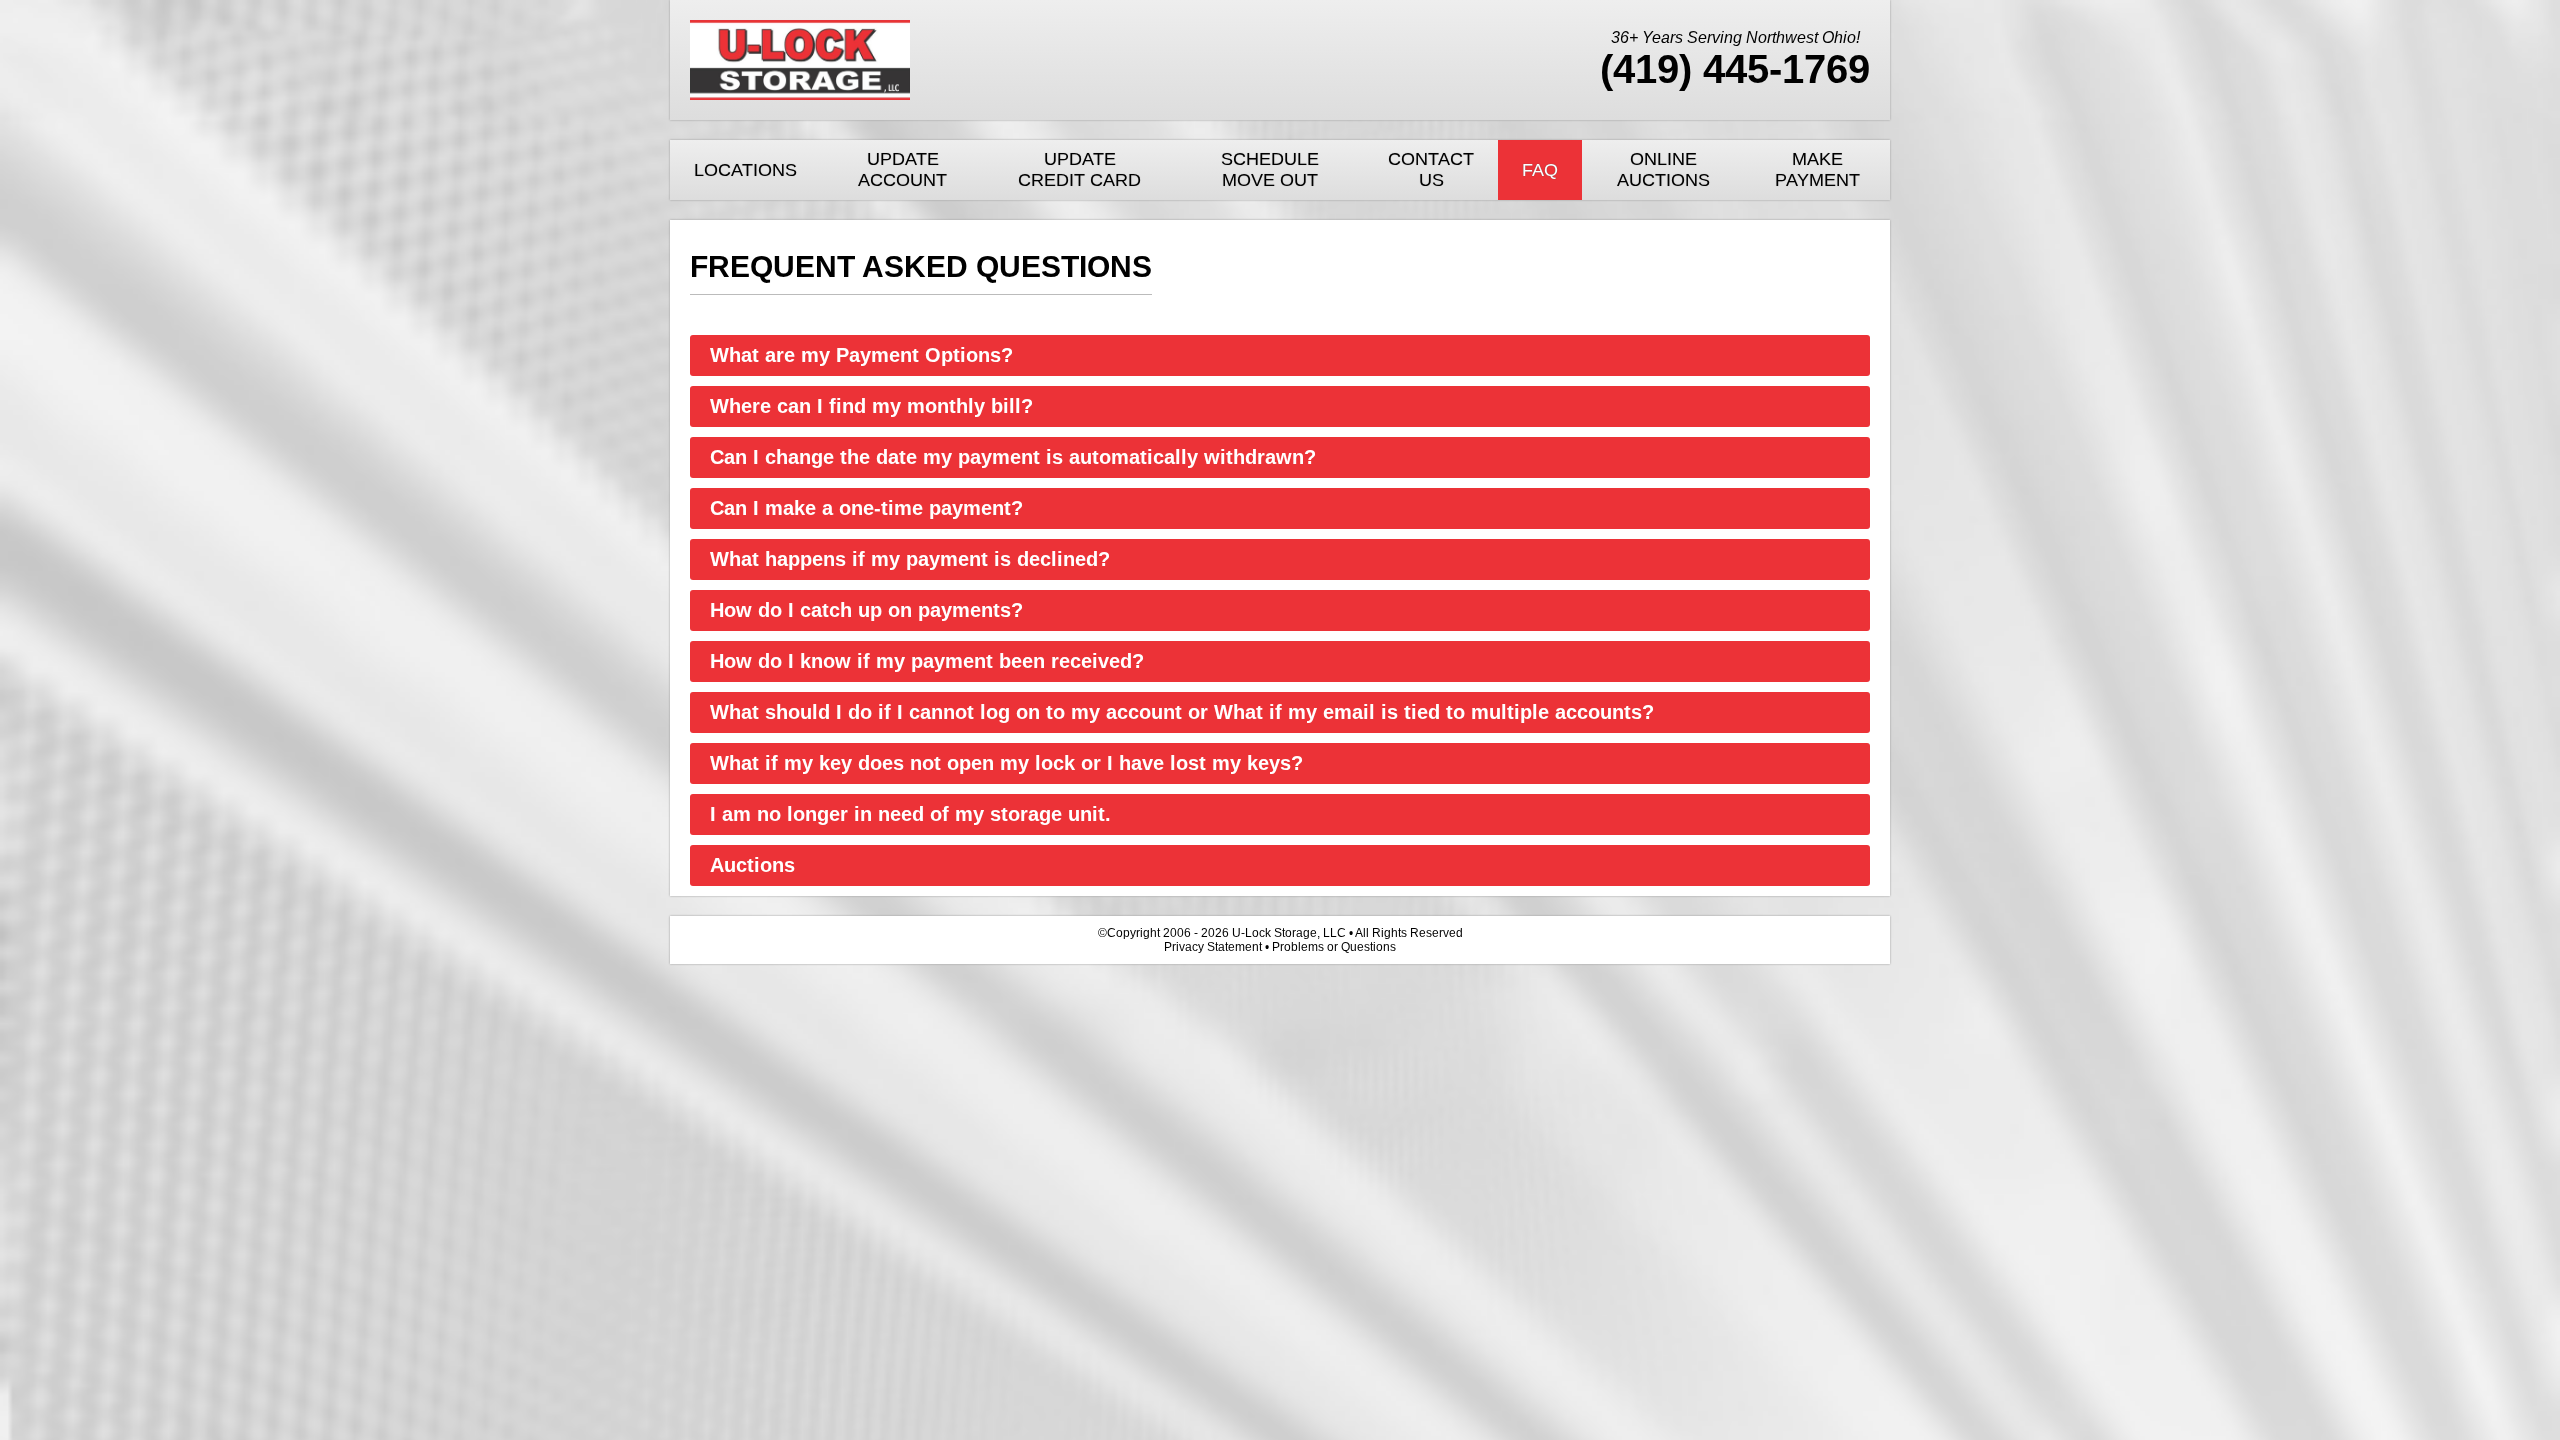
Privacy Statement (1213, 947)
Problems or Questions (1334, 947)
